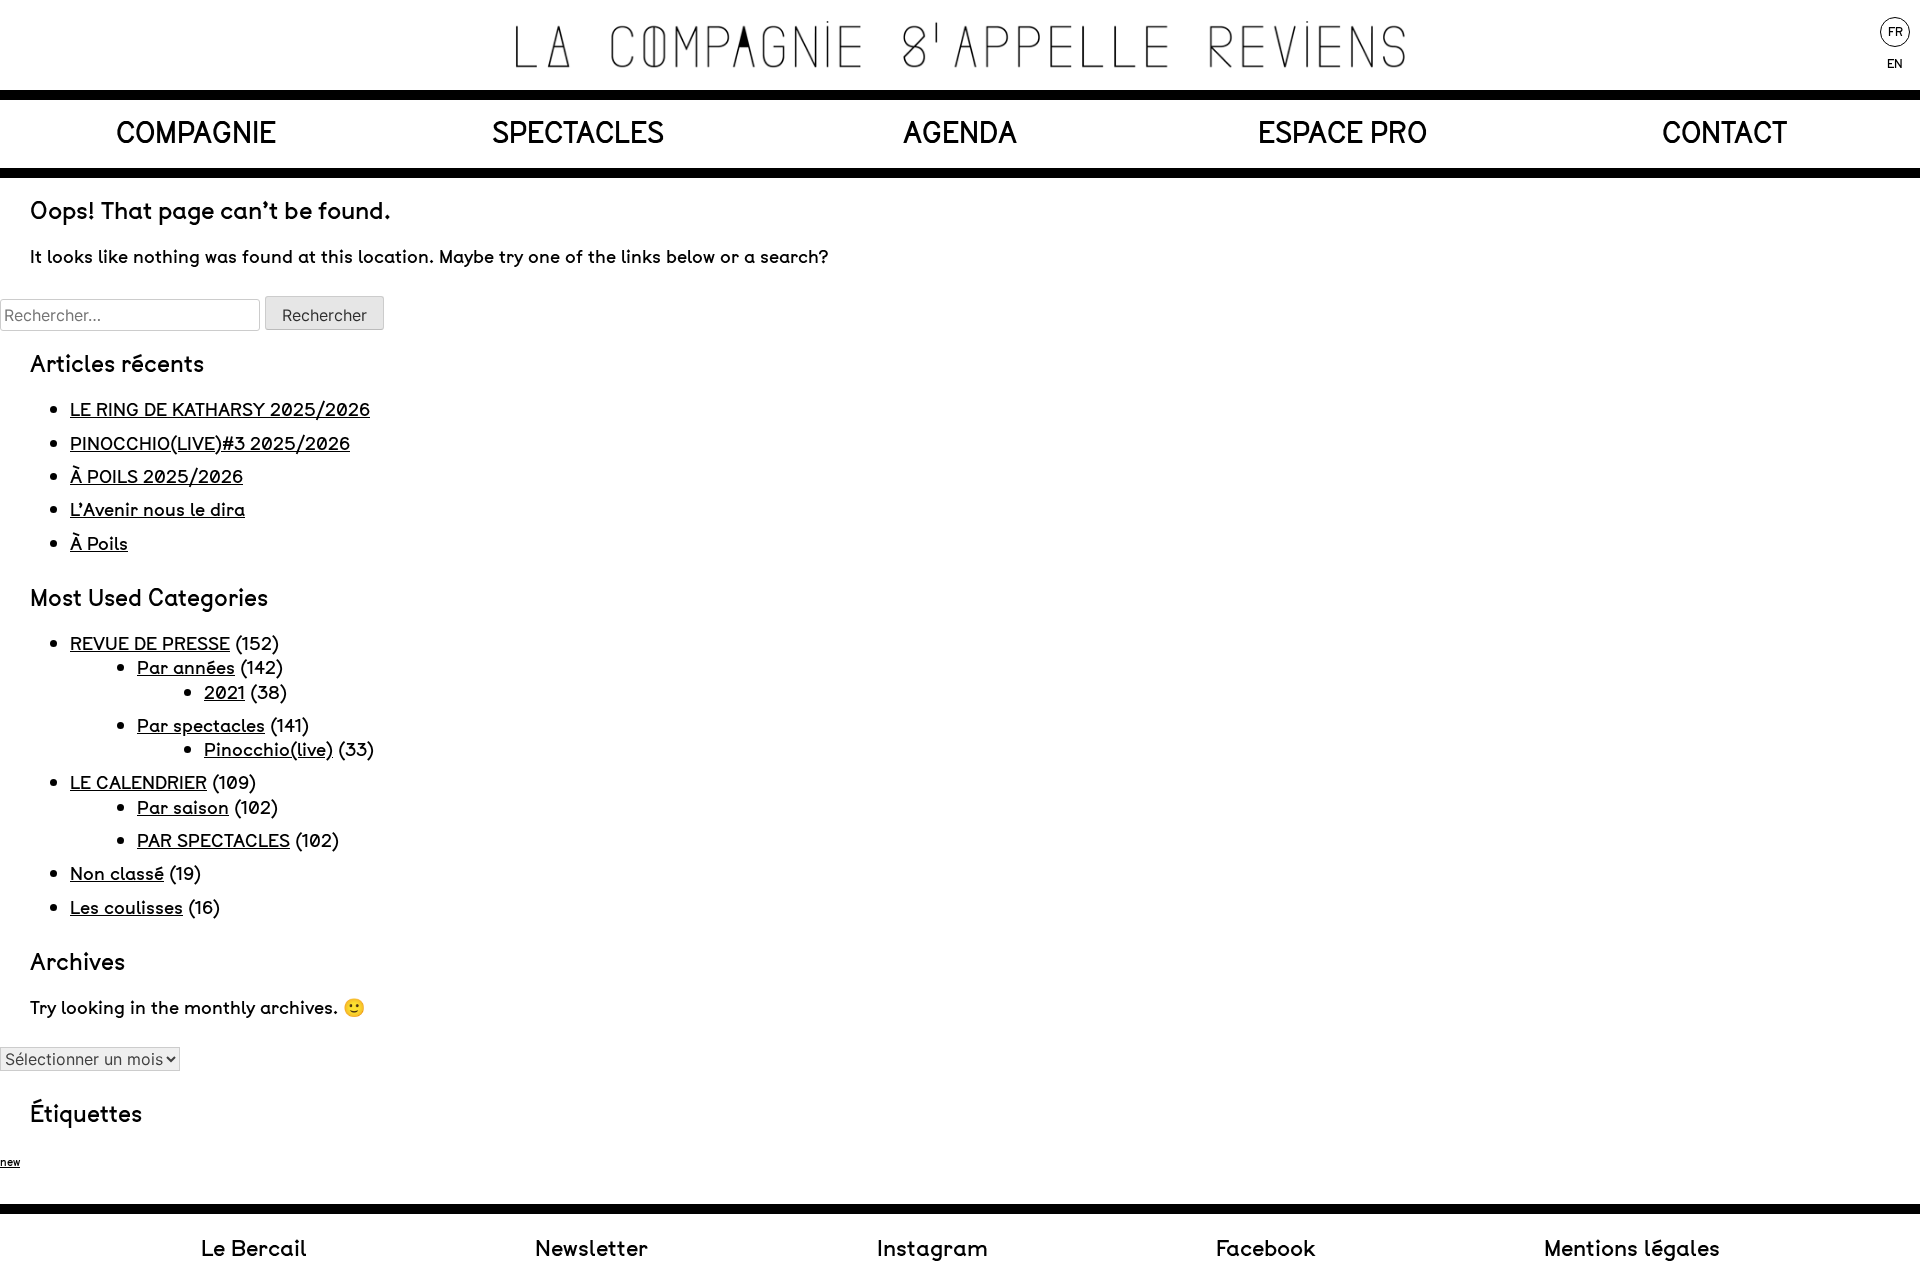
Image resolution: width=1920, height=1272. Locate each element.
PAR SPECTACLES (213, 840)
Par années (186, 667)
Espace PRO (1342, 133)
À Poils (99, 543)
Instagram (932, 1248)
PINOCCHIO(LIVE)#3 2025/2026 (210, 443)
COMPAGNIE (196, 133)
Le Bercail (254, 1248)
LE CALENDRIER (138, 782)
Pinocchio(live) (268, 749)
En (1895, 64)
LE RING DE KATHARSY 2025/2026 (220, 409)
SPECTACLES (578, 133)
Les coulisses (126, 907)
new (10, 1162)
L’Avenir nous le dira (157, 509)
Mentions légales (1632, 1248)
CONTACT (1724, 133)
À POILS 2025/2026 (156, 476)
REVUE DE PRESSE (150, 643)
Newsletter (591, 1248)
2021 (224, 692)
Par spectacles (201, 725)
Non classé (117, 873)
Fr (1895, 32)
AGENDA (960, 133)
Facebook (1265, 1248)
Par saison (183, 807)
